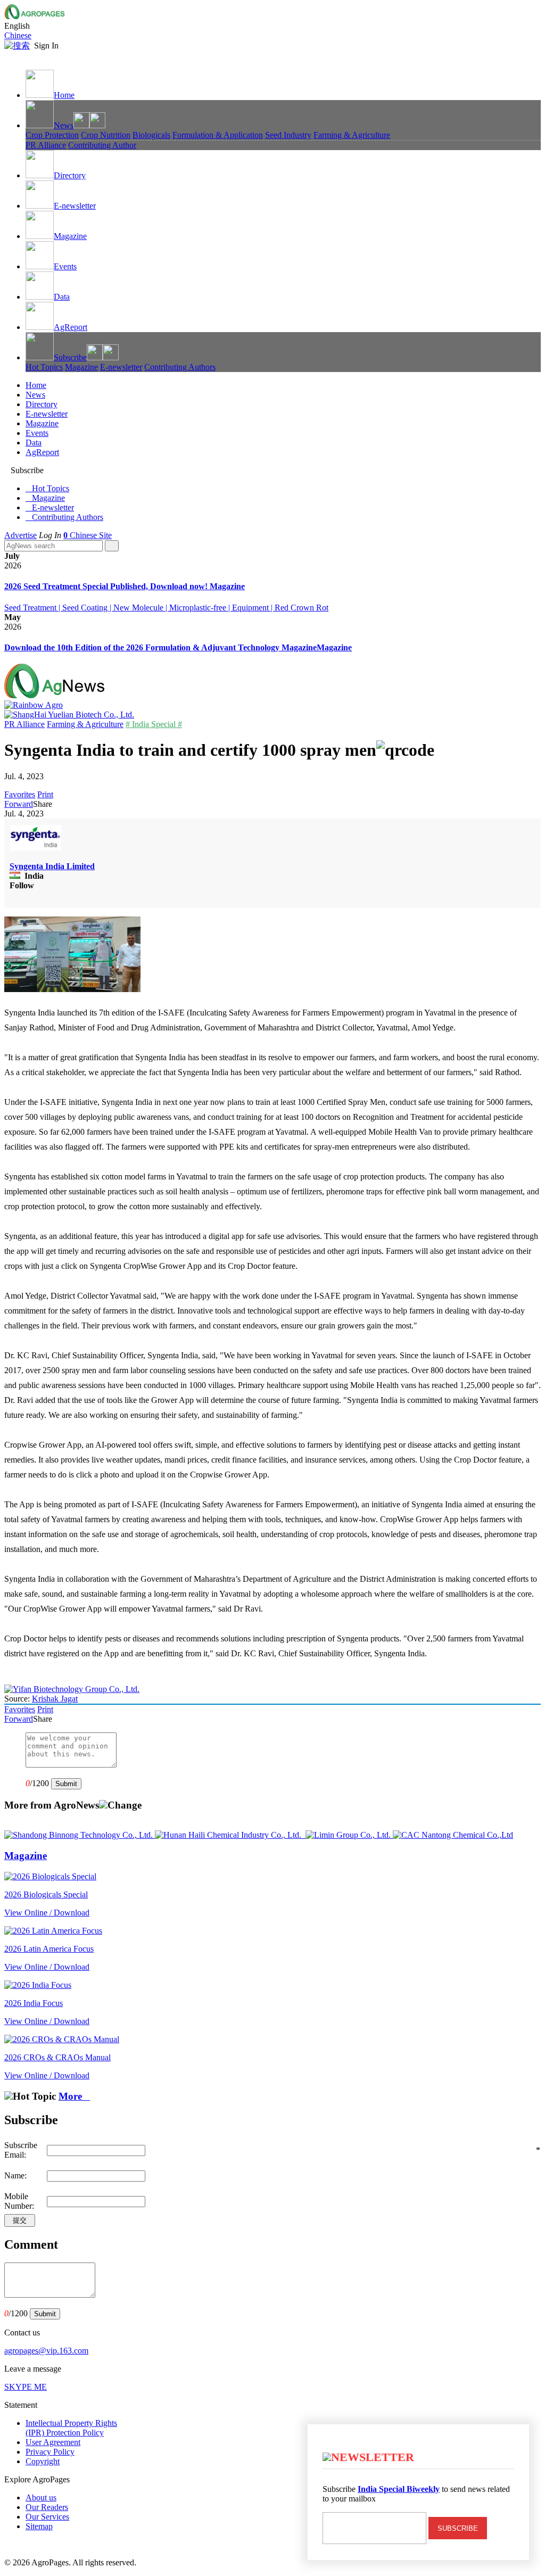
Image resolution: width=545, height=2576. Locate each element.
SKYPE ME (26, 2387)
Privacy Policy (50, 2452)
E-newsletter (75, 206)
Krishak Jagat (55, 1699)
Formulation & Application (218, 135)
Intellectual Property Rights (71, 2428)
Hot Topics (44, 367)
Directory (70, 175)
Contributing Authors (180, 367)
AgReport (71, 327)
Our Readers (47, 2507)
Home (64, 95)
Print (45, 794)
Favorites (20, 794)
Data (62, 297)
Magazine (70, 236)
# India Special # (154, 724)
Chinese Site (91, 535)
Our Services (47, 2517)
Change (125, 1805)
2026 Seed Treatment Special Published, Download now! (107, 586)
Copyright (43, 2461)
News (64, 125)
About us (41, 2497)
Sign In (46, 46)
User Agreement (53, 2442)
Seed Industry (288, 135)
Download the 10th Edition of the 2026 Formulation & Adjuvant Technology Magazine (160, 647)
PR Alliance (46, 145)
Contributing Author (102, 145)
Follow (22, 885)
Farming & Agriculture (352, 135)
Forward (19, 804)
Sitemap (39, 2526)
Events (65, 266)
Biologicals (151, 135)
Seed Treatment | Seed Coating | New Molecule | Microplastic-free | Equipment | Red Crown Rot (166, 608)
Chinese (18, 35)
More (74, 2096)
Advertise (20, 535)
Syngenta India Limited (52, 866)
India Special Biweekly (399, 2489)
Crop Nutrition (106, 135)
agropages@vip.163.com (46, 2351)
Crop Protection (52, 135)
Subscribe (70, 357)
